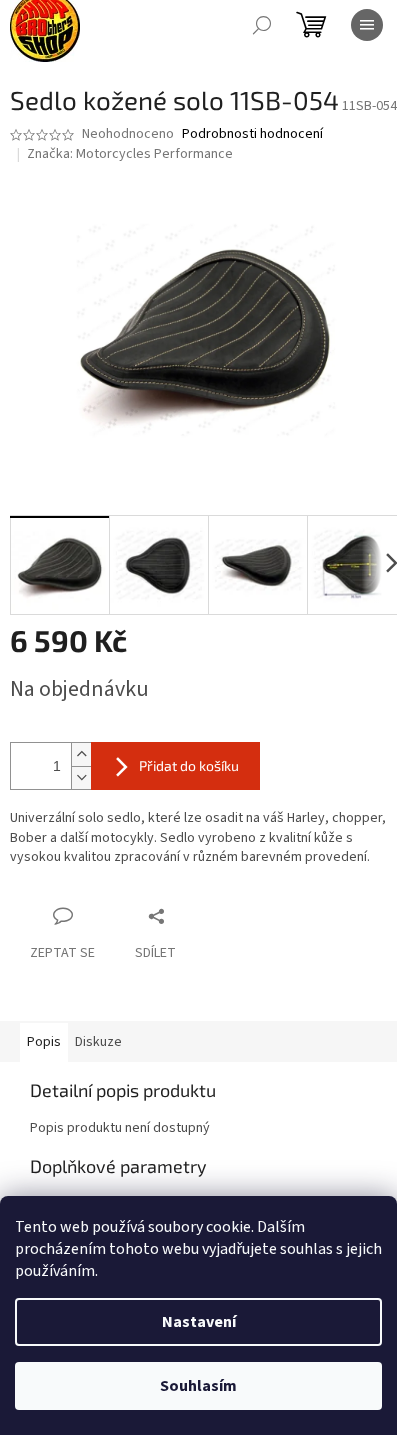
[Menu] (367, 25)
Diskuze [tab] (98, 1042)
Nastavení (199, 1322)
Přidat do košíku (189, 765)
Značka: (130, 154)
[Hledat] (262, 25)
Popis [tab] (44, 1042)
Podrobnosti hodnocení (252, 134)
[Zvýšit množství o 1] (81, 754)
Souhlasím (198, 1386)
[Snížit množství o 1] (81, 777)
